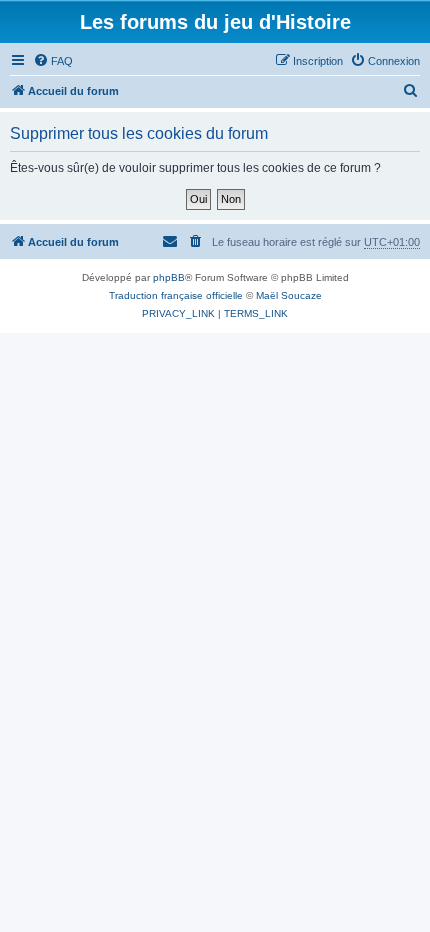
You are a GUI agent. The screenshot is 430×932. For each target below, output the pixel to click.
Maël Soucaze (289, 295)
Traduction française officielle (176, 295)
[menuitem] (53, 61)
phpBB (169, 277)
